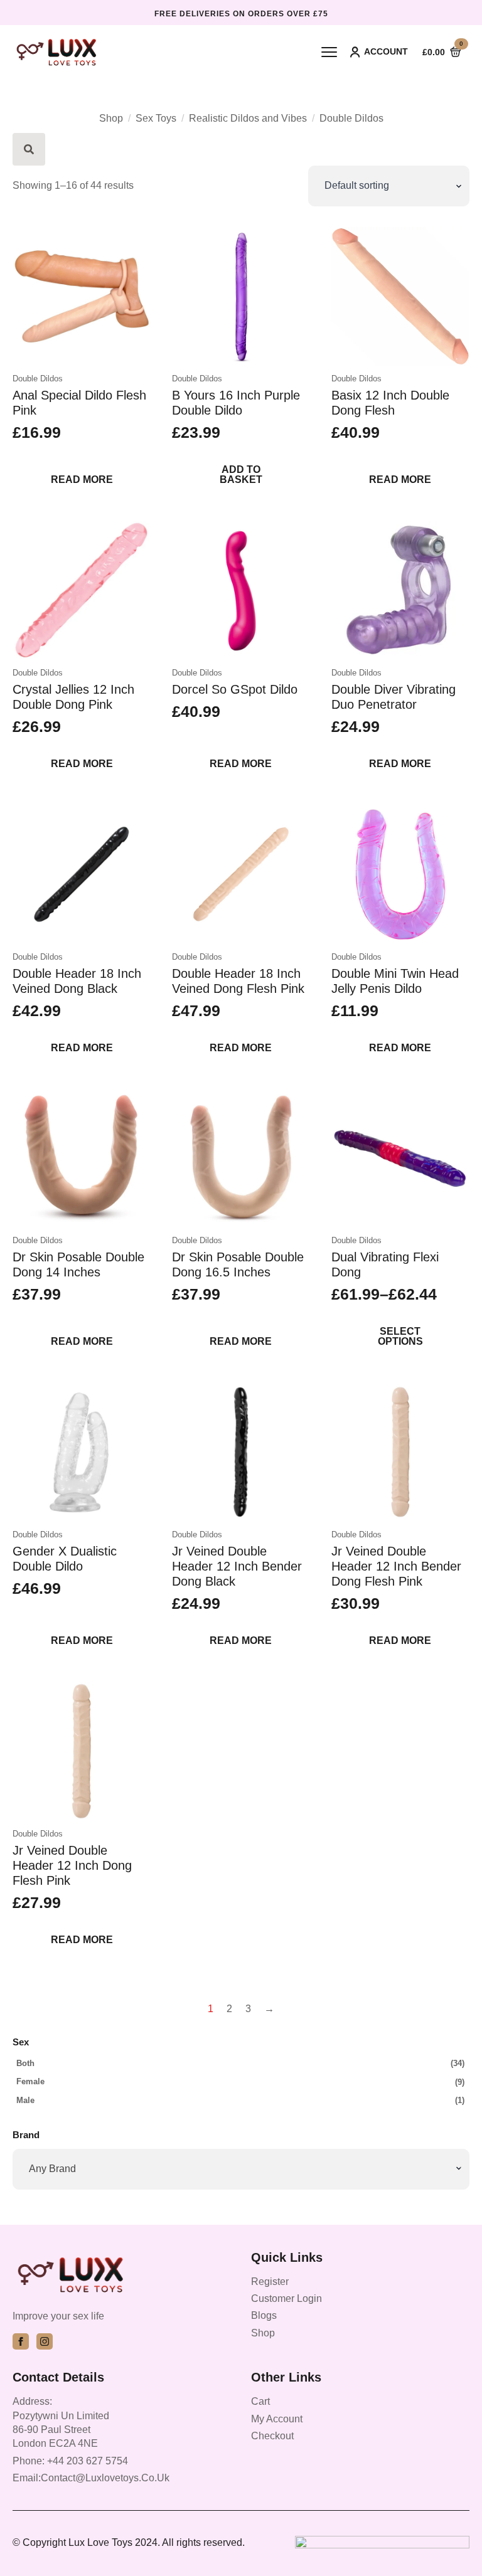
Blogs (264, 2315)
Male (25, 2100)
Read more (82, 480)
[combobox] (241, 2169)
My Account (277, 2419)
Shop (111, 118)
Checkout (272, 2436)
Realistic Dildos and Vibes (248, 118)
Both (25, 2063)
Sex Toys (156, 118)
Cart (260, 2401)
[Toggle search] (29, 149)
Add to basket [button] (241, 474)
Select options (400, 1336)
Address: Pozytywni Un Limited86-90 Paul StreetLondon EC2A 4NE (61, 2422)
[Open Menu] (329, 52)
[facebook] (21, 2341)
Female (30, 2081)
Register (270, 2282)
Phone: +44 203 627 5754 (70, 2461)
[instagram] (45, 2341)
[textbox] (239, 2169)
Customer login (287, 2298)
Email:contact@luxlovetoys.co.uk (91, 2478)
